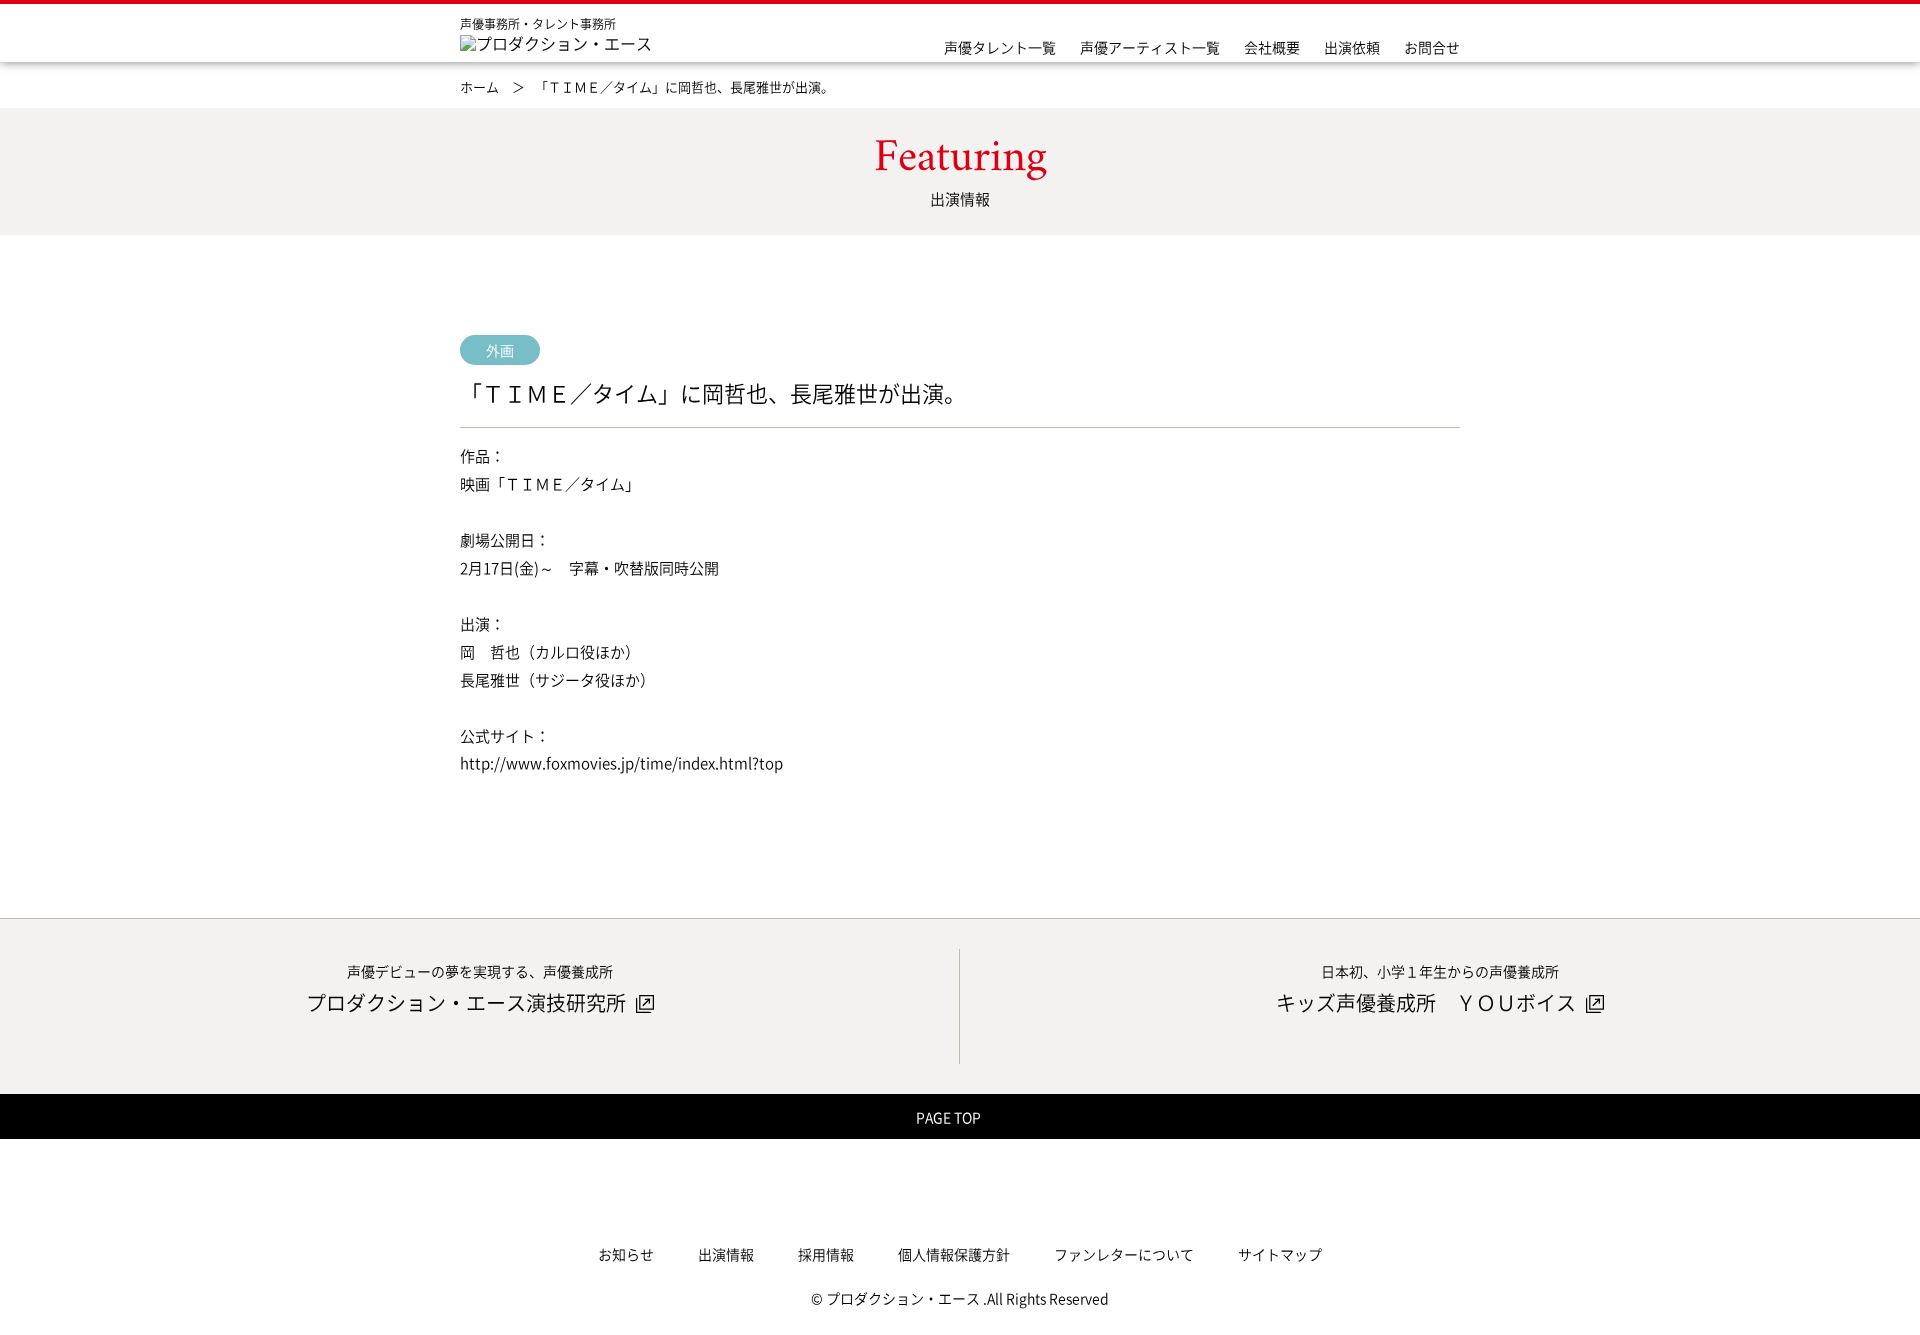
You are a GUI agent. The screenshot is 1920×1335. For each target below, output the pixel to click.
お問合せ (1432, 47)
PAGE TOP (950, 1117)
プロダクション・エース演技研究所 (468, 1002)
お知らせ (626, 1254)
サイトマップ (1280, 1254)
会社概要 (1272, 47)
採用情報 (826, 1254)
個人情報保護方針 (954, 1254)
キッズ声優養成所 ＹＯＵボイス (1428, 1002)
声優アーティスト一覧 (1150, 47)
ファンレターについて (1124, 1254)
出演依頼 (1352, 47)
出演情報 (726, 1254)
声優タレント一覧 (1000, 47)
